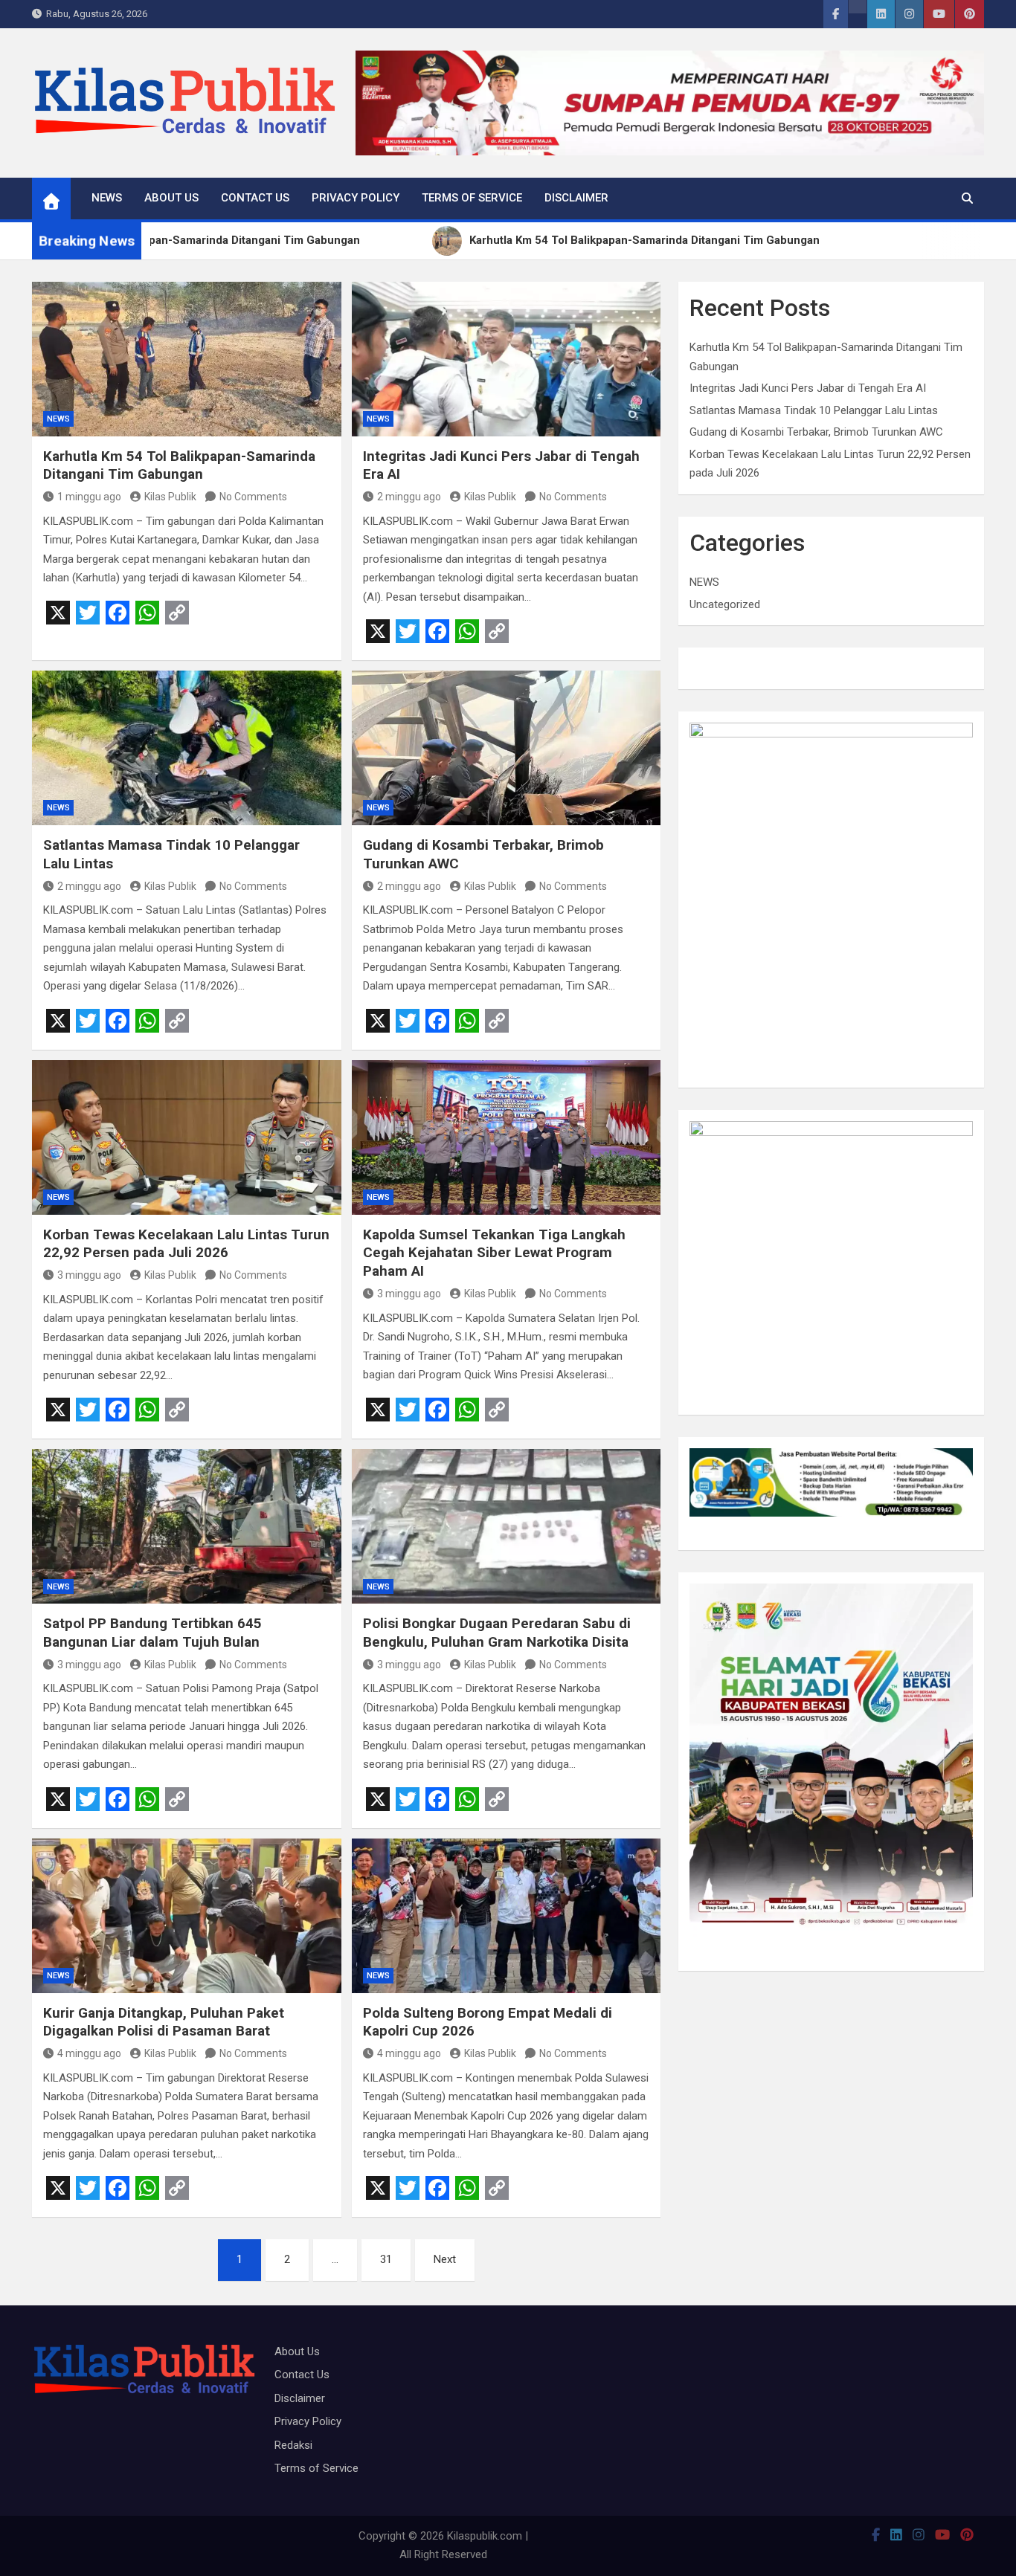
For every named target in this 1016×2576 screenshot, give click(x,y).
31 (386, 2259)
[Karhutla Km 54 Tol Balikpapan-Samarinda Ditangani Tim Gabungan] (187, 359)
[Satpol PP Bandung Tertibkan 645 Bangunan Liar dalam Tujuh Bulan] (187, 1526)
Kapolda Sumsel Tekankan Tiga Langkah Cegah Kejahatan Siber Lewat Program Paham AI (494, 1253)
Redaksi (293, 2445)
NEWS (107, 198)
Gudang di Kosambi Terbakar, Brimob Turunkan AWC (816, 432)
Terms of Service (472, 198)
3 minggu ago (89, 1275)
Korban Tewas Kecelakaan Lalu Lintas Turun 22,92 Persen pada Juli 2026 (186, 1244)
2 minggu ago (409, 497)
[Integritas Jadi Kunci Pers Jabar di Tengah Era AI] (507, 359)
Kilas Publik (170, 497)
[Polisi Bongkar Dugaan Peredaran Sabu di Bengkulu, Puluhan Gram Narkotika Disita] (507, 1526)
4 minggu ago (89, 2053)
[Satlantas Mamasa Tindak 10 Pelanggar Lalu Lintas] (187, 748)
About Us (171, 198)
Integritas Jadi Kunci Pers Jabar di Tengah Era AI (808, 388)
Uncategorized (725, 604)
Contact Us (255, 198)
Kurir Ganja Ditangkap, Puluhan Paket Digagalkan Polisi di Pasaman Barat (164, 2022)
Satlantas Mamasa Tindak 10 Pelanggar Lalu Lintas (814, 410)
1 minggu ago (89, 497)
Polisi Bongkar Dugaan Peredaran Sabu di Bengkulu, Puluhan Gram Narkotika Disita (497, 1633)
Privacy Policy (356, 198)
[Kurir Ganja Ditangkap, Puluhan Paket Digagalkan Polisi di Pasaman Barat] (187, 1916)
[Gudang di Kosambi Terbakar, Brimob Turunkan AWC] (507, 748)
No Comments (253, 497)
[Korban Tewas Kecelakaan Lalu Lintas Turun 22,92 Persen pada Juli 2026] (187, 1137)
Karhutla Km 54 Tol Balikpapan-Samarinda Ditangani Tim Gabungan (179, 465)
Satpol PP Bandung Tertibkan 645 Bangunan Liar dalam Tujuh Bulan (152, 1633)
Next (445, 2259)
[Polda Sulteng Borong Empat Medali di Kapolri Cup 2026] (507, 1916)
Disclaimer (576, 198)
